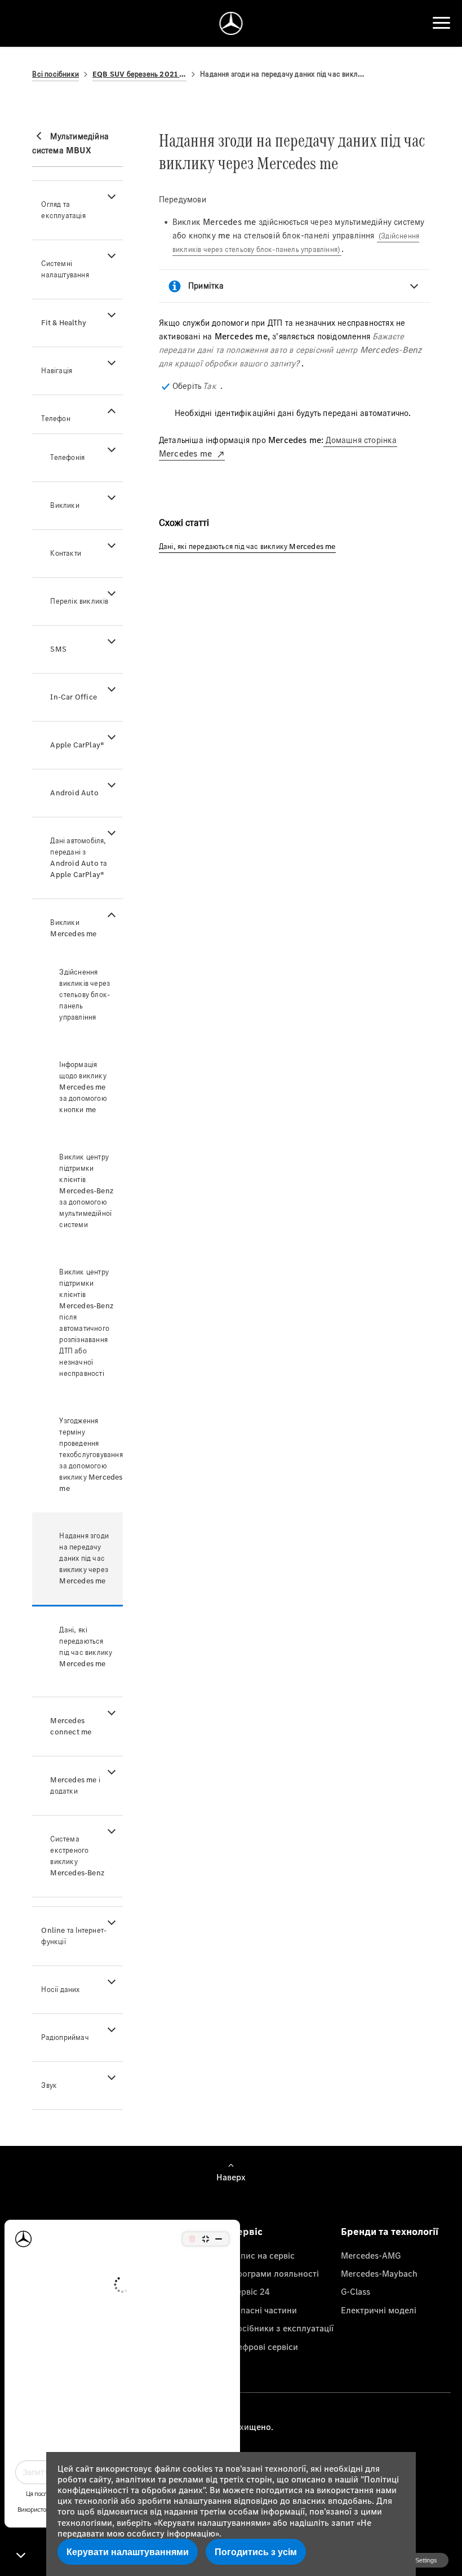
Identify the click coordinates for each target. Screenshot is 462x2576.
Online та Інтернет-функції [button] (74, 1936)
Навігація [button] (57, 371)
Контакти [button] (66, 553)
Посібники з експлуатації (282, 2328)
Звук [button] (49, 2085)
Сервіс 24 (250, 2291)
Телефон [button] (55, 419)
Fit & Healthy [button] (64, 323)
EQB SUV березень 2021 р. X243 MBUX (139, 74)
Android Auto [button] (74, 793)
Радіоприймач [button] (65, 2037)
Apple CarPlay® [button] (77, 745)
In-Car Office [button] (74, 697)
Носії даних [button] (60, 1989)
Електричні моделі (379, 2310)
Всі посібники (55, 74)
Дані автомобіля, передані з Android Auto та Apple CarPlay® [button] (79, 858)
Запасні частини (264, 2310)
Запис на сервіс (263, 2255)
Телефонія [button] (67, 457)
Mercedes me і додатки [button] (75, 1785)
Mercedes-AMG (371, 2255)
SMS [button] (58, 649)
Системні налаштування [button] (65, 269)
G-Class (356, 2291)
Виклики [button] (65, 505)
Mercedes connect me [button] (71, 1726)
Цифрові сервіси (265, 2347)
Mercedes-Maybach (379, 2273)
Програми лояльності (275, 2273)
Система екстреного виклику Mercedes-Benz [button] (77, 1856)
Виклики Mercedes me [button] (73, 928)
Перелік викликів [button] (79, 601)
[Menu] (441, 23)
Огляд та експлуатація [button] (63, 210)
